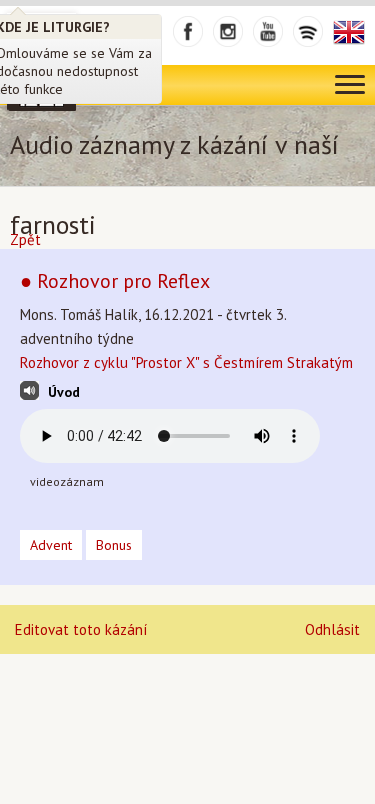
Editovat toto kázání (81, 629)
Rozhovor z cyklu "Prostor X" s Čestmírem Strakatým (186, 362)
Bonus (114, 545)
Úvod (64, 392)
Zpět (25, 239)
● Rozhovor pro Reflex (115, 281)
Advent (51, 545)
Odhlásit (332, 629)
